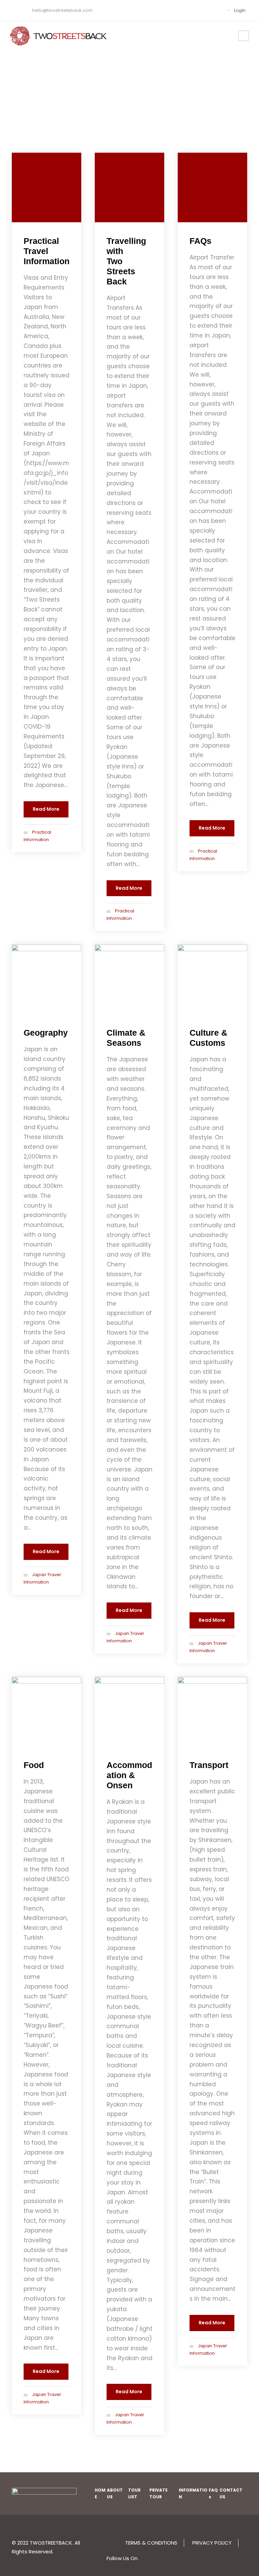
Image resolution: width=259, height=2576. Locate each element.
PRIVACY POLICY (212, 2543)
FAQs (200, 241)
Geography (46, 1033)
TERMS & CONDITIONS (151, 2543)
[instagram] (215, 10)
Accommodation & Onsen (129, 1775)
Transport (209, 1765)
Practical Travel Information (47, 251)
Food (34, 1765)
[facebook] (205, 10)
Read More (46, 809)
